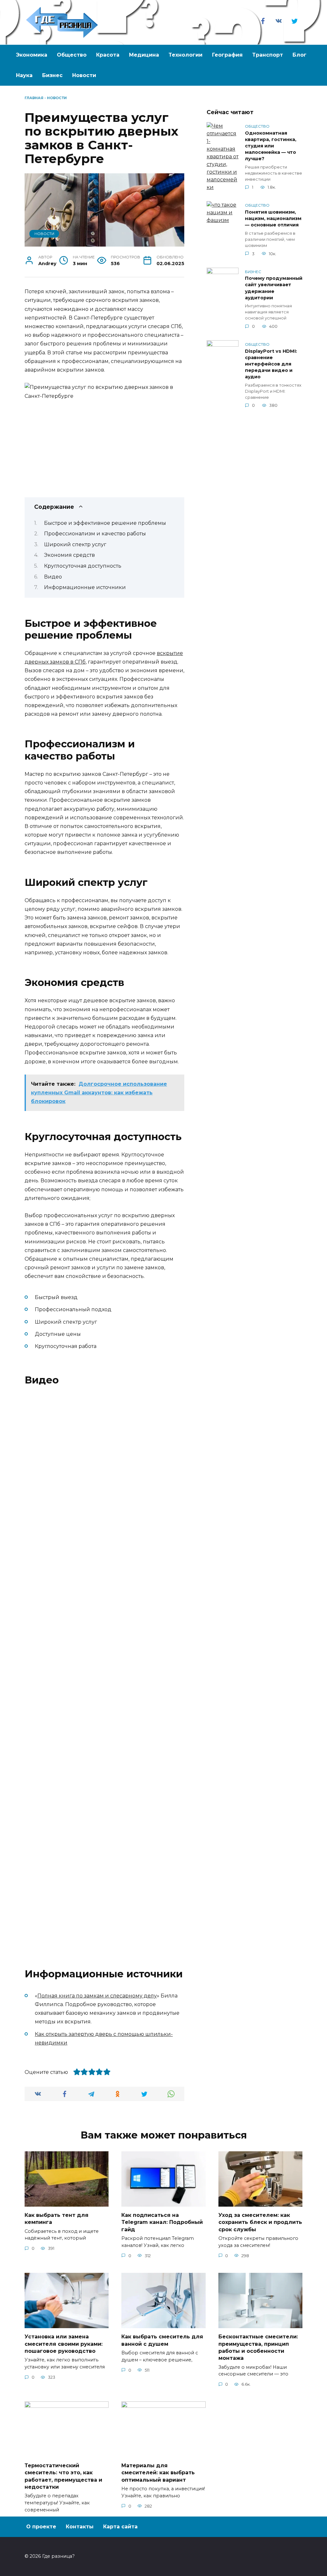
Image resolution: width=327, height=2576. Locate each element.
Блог (300, 55)
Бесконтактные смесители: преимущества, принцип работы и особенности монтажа (258, 2347)
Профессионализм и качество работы (95, 534)
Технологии (186, 55)
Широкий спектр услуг (75, 544)
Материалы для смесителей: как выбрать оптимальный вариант (158, 2472)
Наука (24, 75)
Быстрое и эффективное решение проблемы (105, 523)
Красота (108, 55)
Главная (34, 98)
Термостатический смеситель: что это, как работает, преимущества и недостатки (63, 2476)
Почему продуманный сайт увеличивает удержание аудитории (274, 288)
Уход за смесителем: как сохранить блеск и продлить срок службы (260, 2222)
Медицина (144, 55)
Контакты (80, 2527)
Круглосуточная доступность (83, 566)
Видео (53, 577)
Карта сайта (120, 2527)
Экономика (32, 55)
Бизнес (52, 75)
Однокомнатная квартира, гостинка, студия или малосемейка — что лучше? (271, 146)
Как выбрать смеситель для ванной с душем (162, 2340)
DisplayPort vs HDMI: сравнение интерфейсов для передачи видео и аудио (271, 364)
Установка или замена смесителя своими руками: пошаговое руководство (64, 2344)
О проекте (41, 2527)
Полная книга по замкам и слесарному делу (97, 1996)
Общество (72, 55)
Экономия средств (69, 555)
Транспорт (268, 55)
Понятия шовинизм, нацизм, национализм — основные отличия (273, 218)
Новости (84, 75)
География (227, 55)
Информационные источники (85, 587)
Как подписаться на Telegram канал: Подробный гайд (162, 2222)
